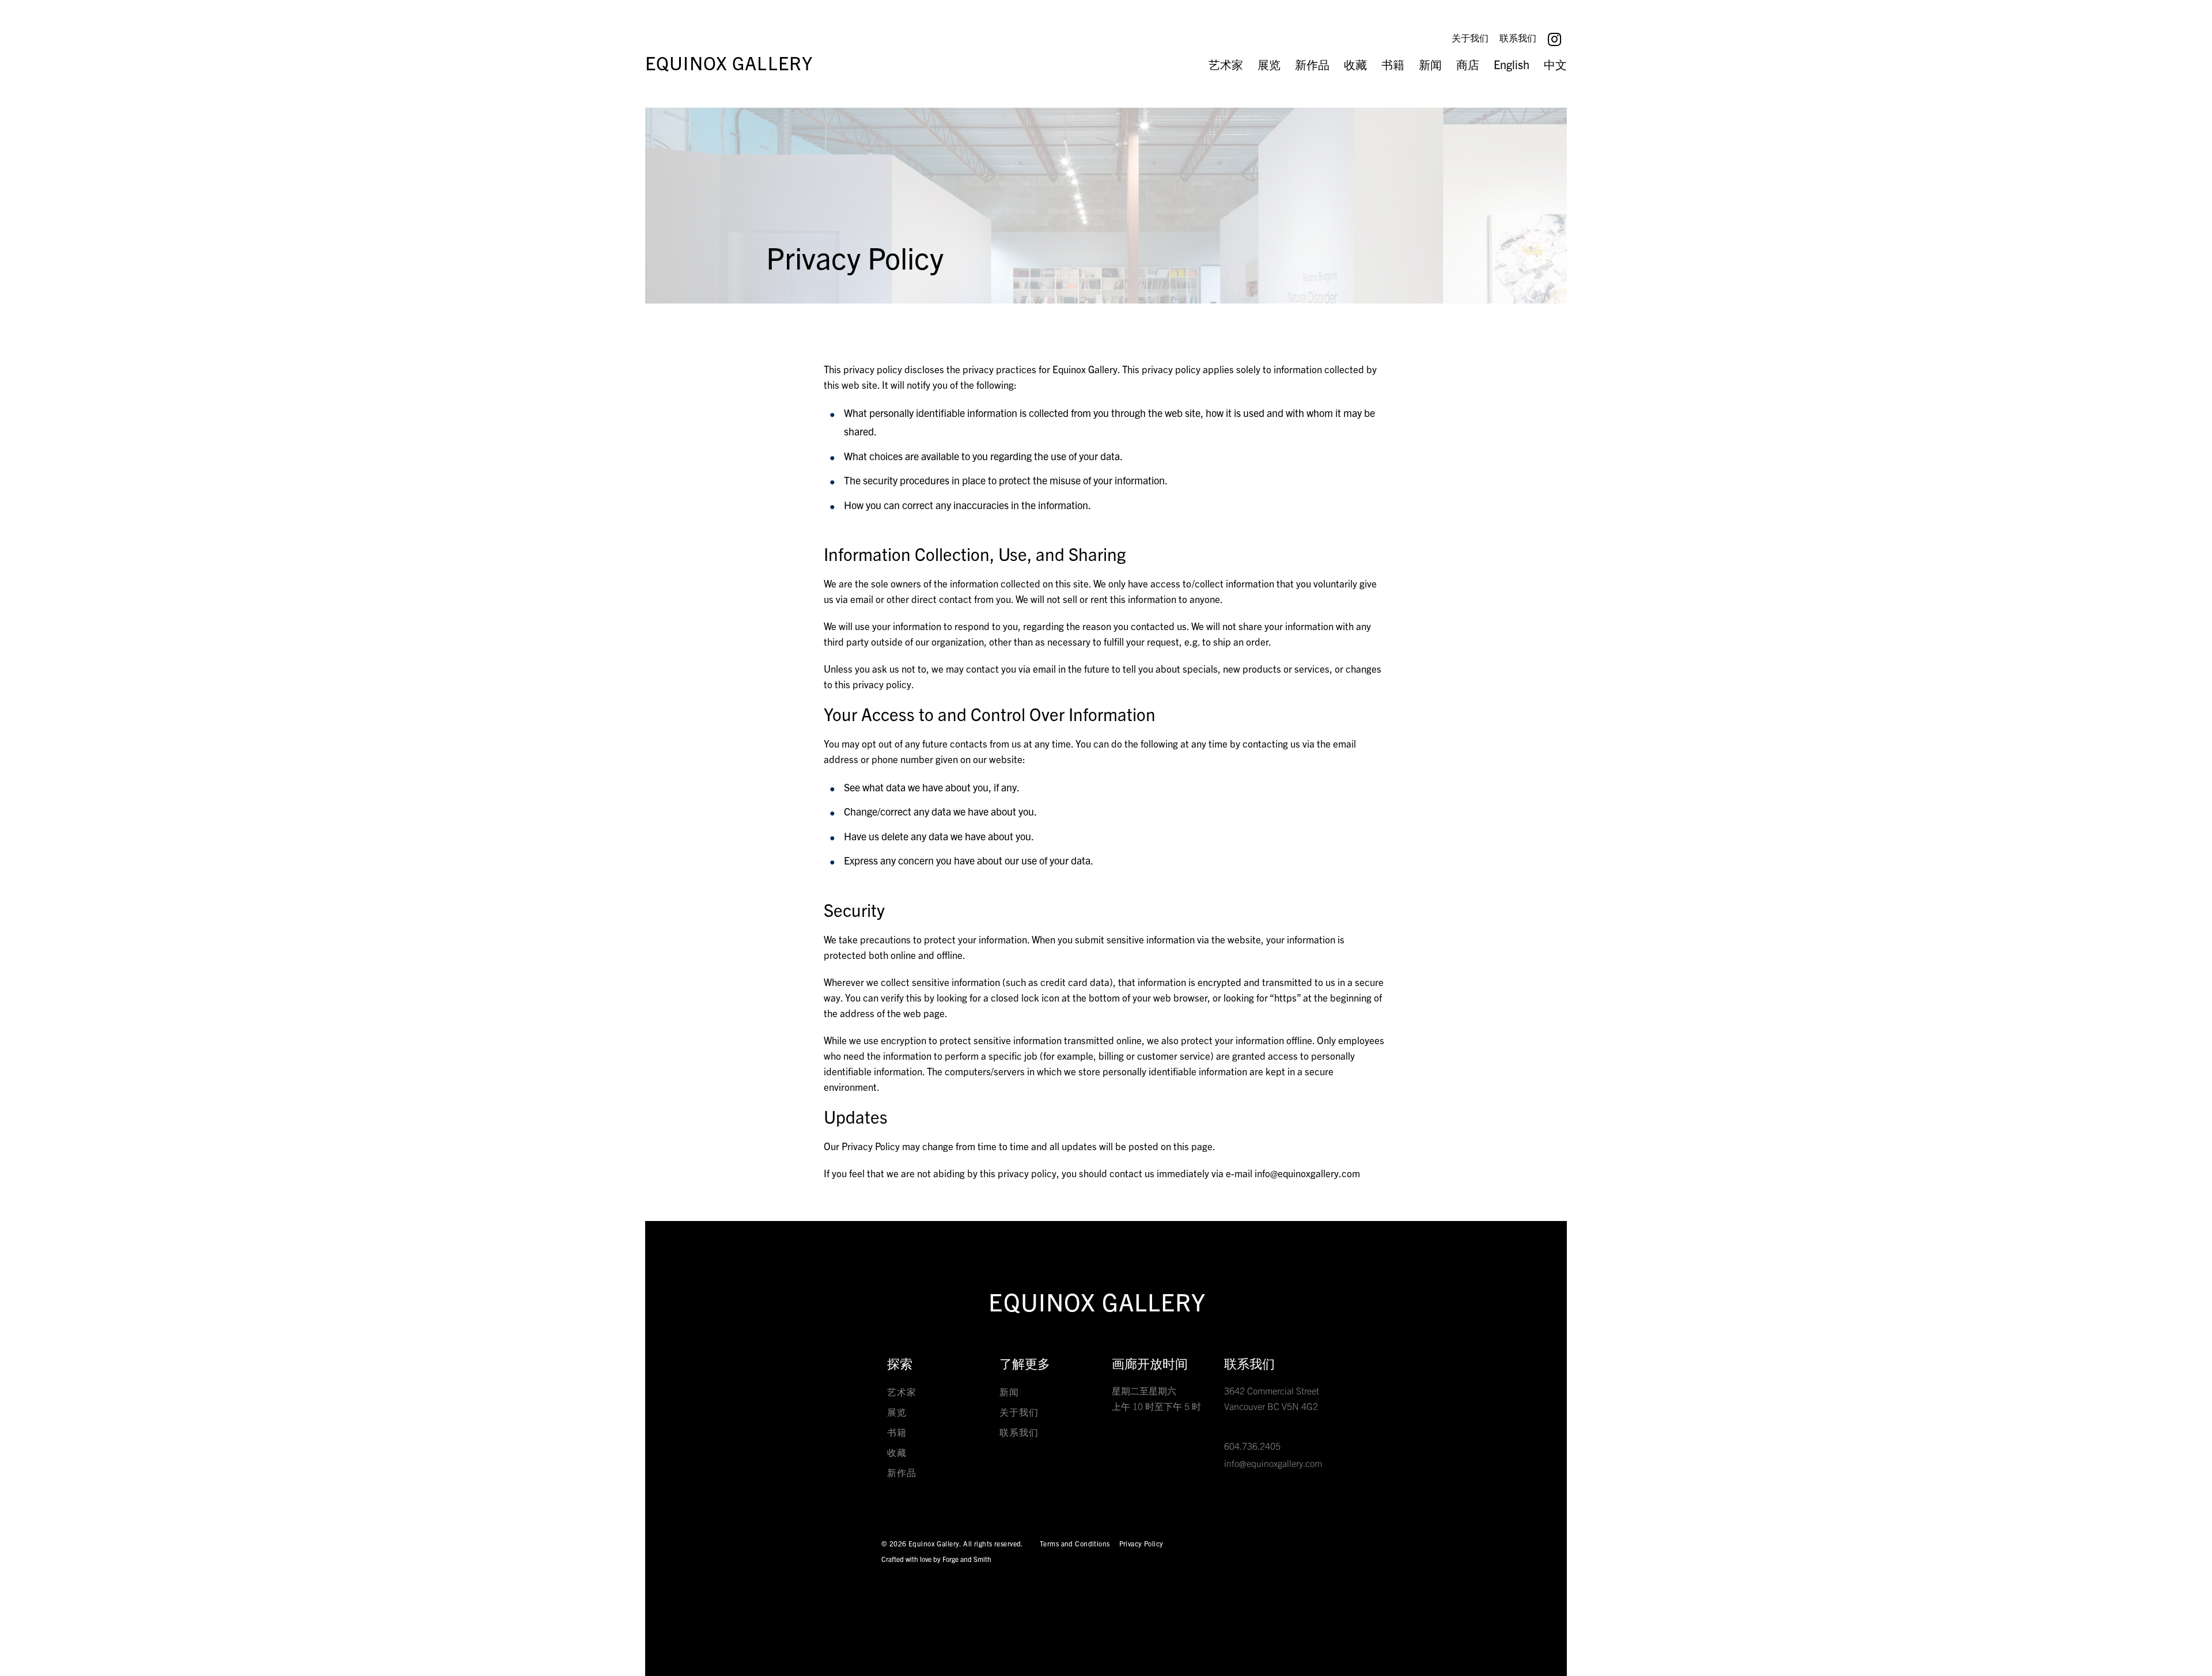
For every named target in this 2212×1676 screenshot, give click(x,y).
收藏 (1355, 64)
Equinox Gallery (729, 62)
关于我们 (1470, 37)
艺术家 (1226, 64)
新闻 (1430, 64)
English (1512, 64)
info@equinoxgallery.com (1273, 1463)
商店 (1468, 64)
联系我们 (1518, 37)
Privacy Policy (1141, 1543)
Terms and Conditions (1075, 1543)
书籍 (1393, 64)
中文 (1555, 64)
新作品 (1312, 64)
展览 (1269, 64)
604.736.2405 (1252, 1446)
